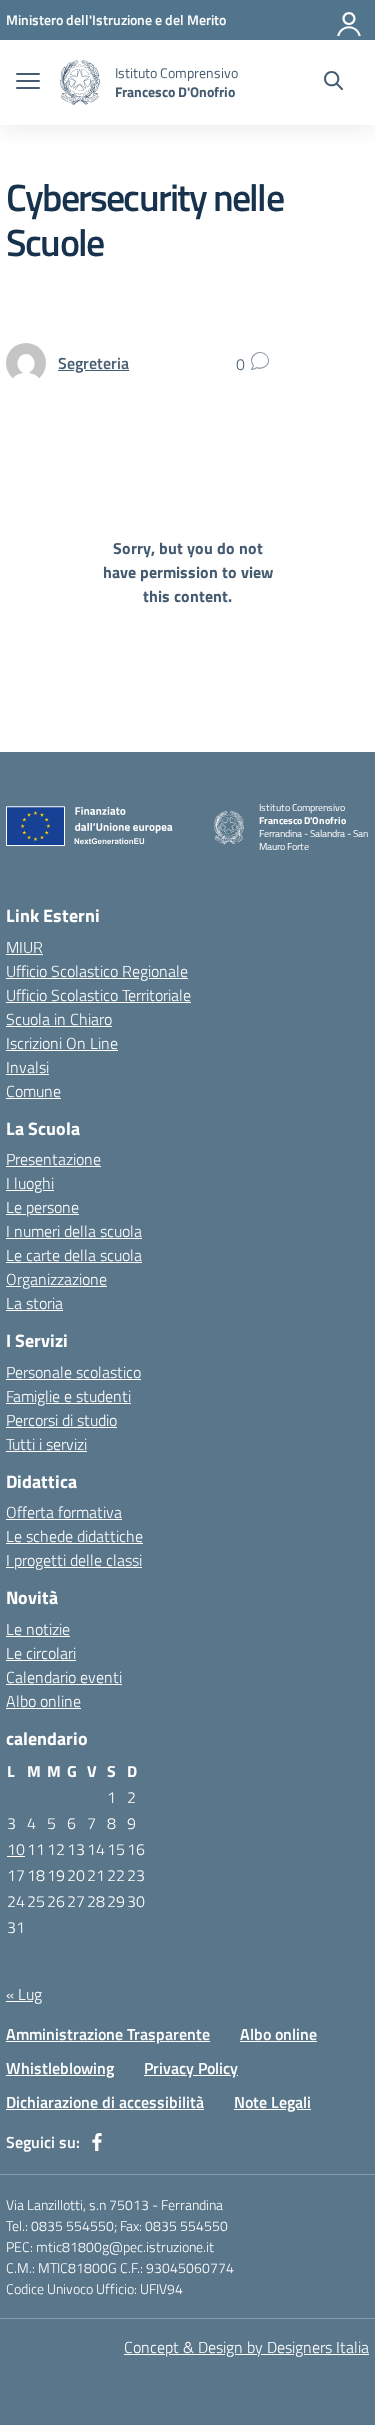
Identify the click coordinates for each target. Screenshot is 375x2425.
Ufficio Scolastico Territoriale (98, 995)
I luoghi (30, 1183)
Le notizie (38, 1629)
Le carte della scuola (74, 1255)
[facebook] (97, 2142)
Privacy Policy (191, 2068)
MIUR (24, 947)
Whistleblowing (60, 2068)
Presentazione (53, 1159)
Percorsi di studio (61, 1420)
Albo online (43, 1701)
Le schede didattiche (74, 1536)
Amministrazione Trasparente (108, 2034)
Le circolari (41, 1653)
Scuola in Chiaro (59, 1019)
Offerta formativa (64, 1512)
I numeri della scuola (74, 1231)
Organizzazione (56, 1279)
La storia (34, 1303)
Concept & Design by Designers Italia (246, 2347)
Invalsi (27, 1067)
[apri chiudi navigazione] (28, 83)
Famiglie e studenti (68, 1396)
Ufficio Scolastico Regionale (97, 971)
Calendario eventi (64, 1677)
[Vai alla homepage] (80, 82)
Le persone (42, 1207)
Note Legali (272, 2102)
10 (16, 1849)
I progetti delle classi (74, 1560)
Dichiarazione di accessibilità (105, 2102)
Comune (33, 1091)
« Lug (24, 1994)
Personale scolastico (73, 1372)
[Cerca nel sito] (333, 83)
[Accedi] (350, 20)
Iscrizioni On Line (62, 1043)
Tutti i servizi (46, 1444)
